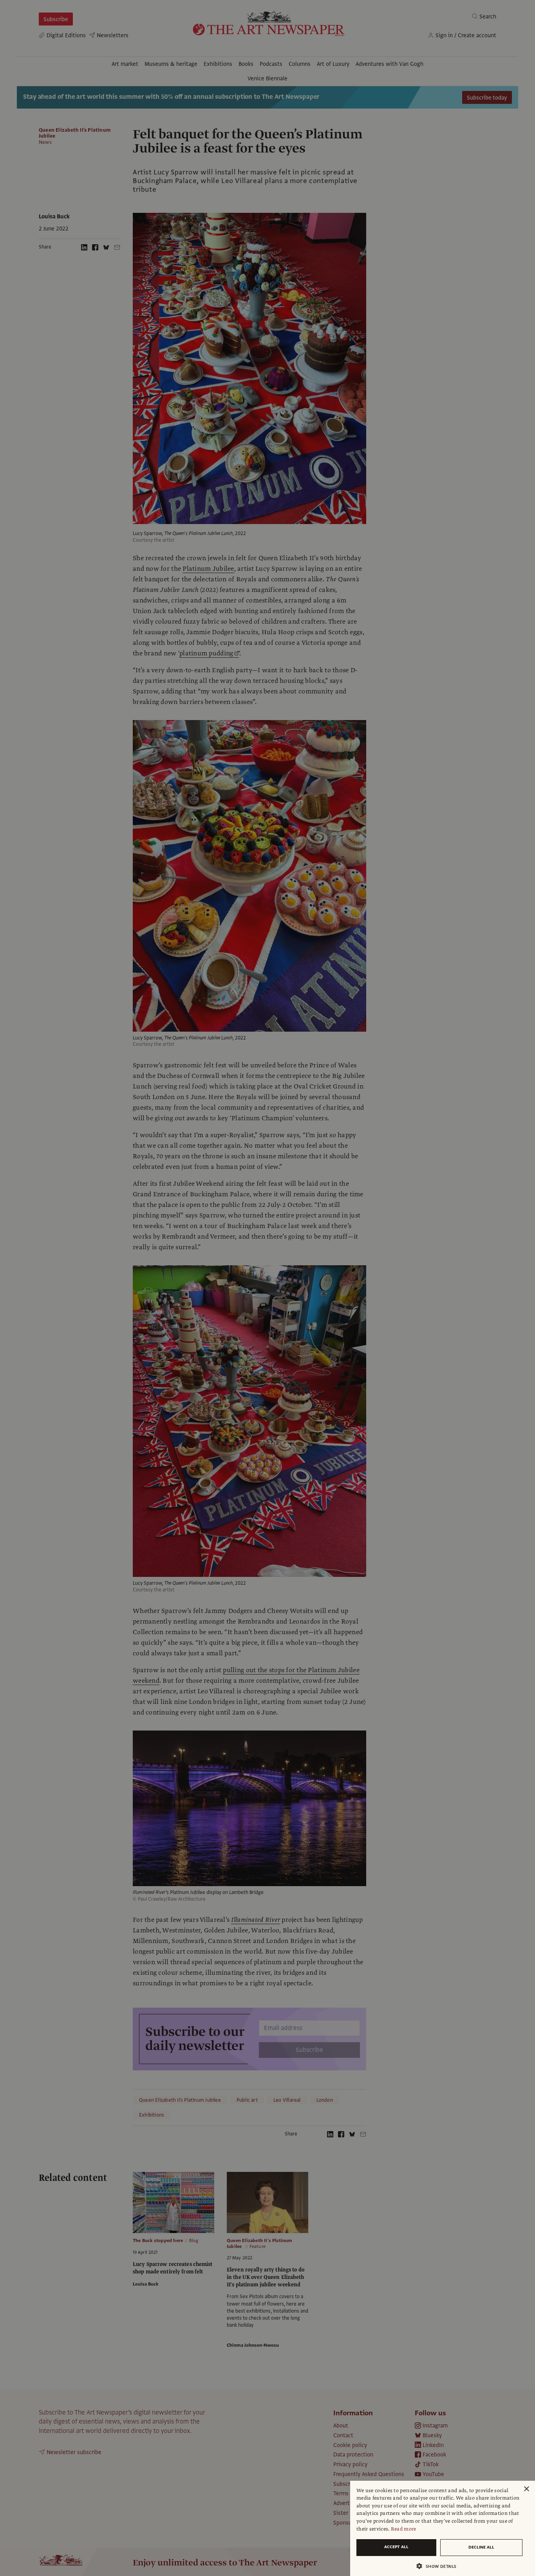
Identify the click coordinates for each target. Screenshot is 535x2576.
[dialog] (443, 2528)
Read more (404, 2529)
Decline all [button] (481, 2547)
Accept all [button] (396, 2547)
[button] (439, 2566)
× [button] (526, 2489)
